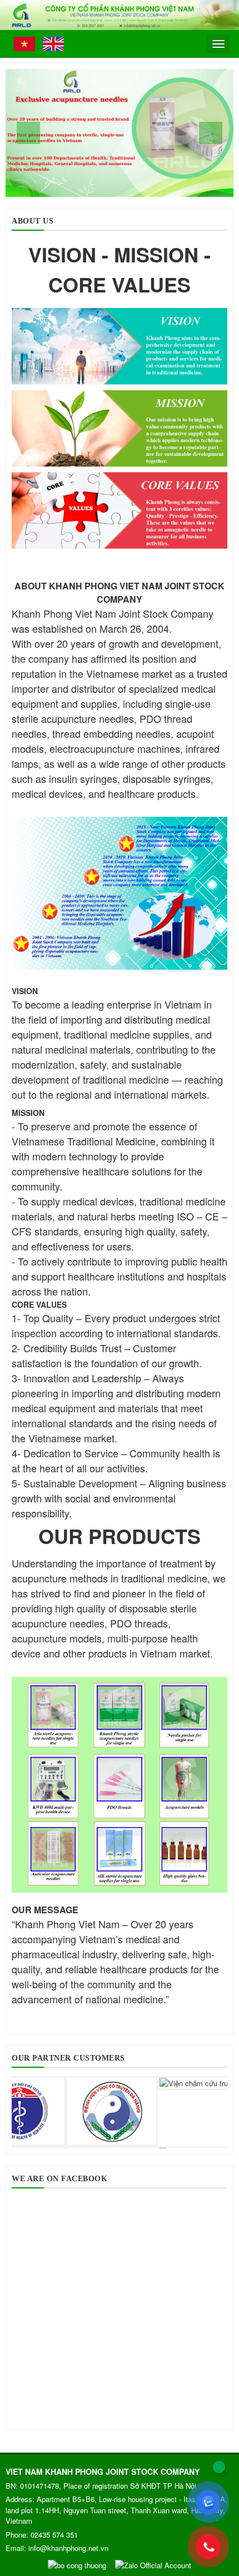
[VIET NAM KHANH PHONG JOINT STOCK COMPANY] (120, 14)
